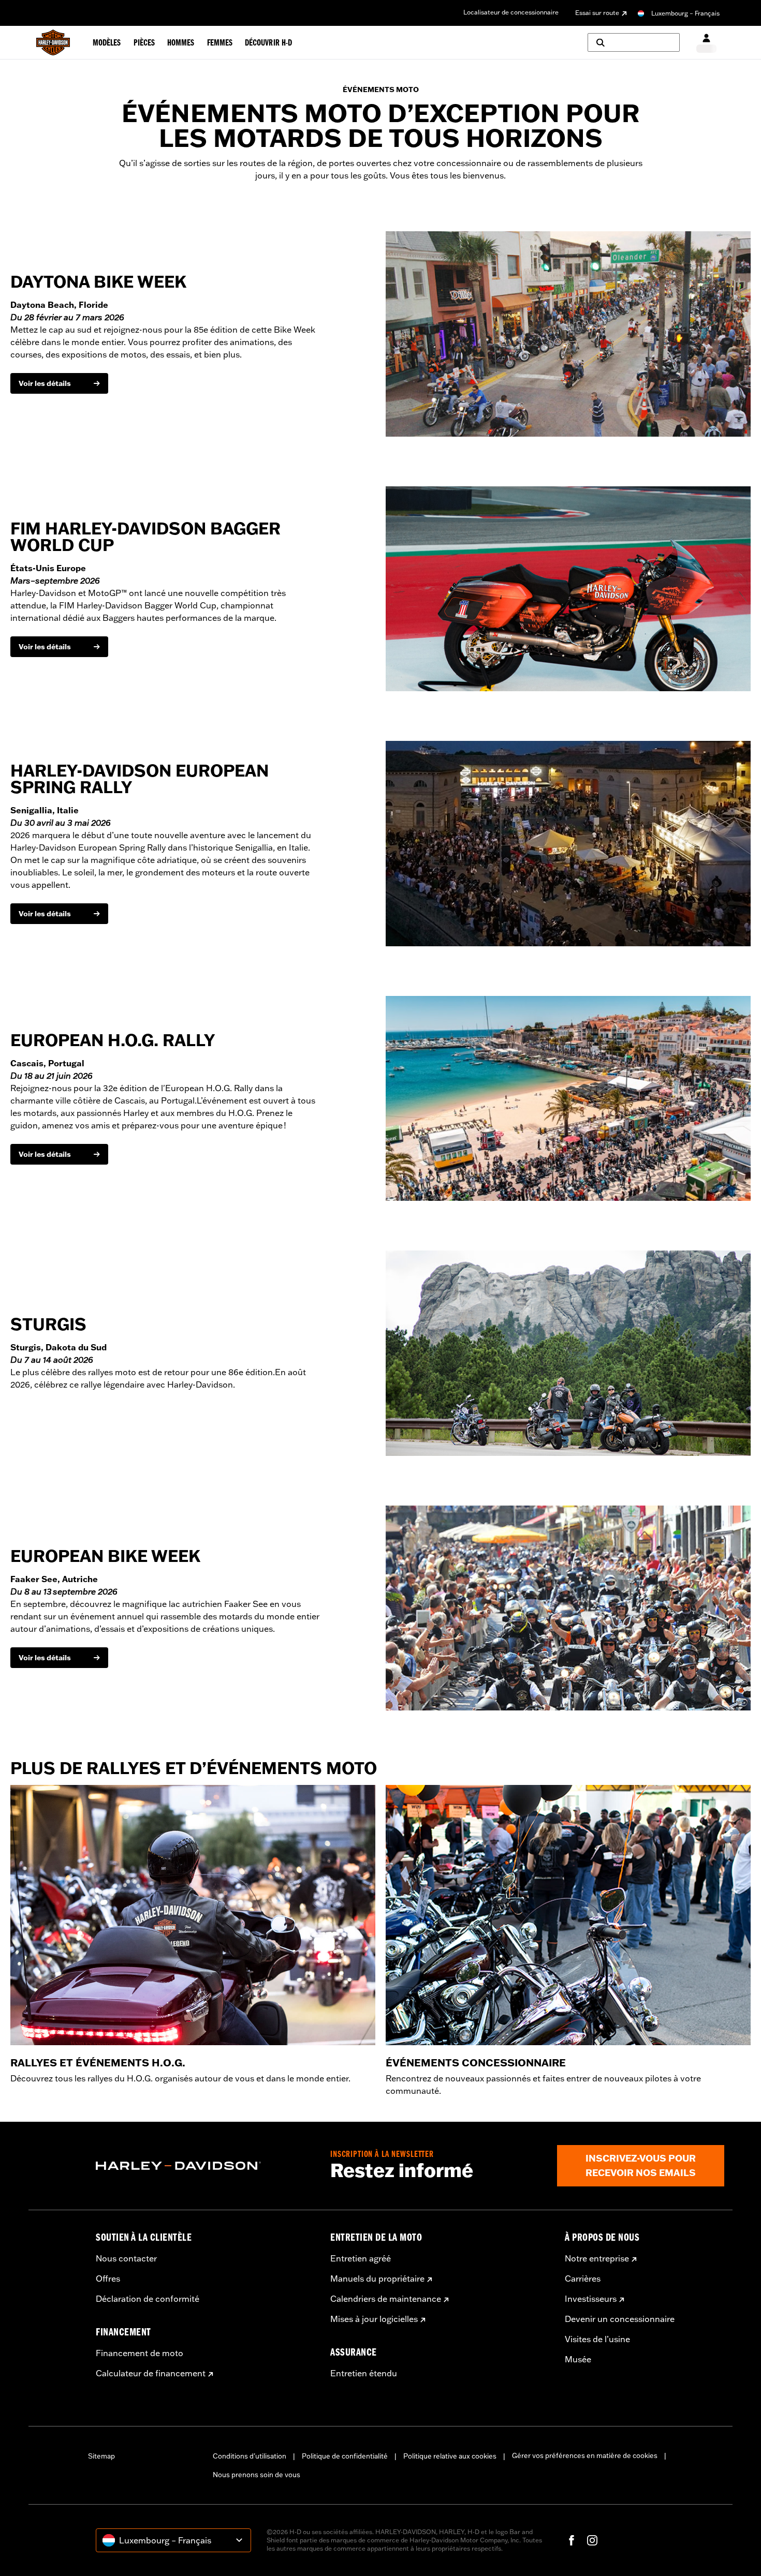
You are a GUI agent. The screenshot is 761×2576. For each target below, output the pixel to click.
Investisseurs (591, 2299)
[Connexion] (706, 43)
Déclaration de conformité (148, 2299)
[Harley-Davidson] (205, 2166)
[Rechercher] (634, 42)
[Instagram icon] (592, 2540)
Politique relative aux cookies (450, 2456)
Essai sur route (597, 13)
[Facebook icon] (572, 2540)
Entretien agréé (361, 2258)
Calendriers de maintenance (386, 2299)
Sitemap (101, 2456)
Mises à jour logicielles (374, 2319)
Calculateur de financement (151, 2373)
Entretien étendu (364, 2373)
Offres (108, 2279)
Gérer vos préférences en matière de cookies (585, 2455)
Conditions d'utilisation (250, 2456)
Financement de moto (140, 2353)
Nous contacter (126, 2258)
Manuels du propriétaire (377, 2279)
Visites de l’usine (597, 2339)
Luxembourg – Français (685, 13)
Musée (578, 2359)
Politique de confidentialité (345, 2456)
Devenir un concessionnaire (620, 2319)
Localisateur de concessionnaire (511, 12)
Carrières (583, 2279)
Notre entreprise (597, 2258)
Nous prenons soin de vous (257, 2475)
